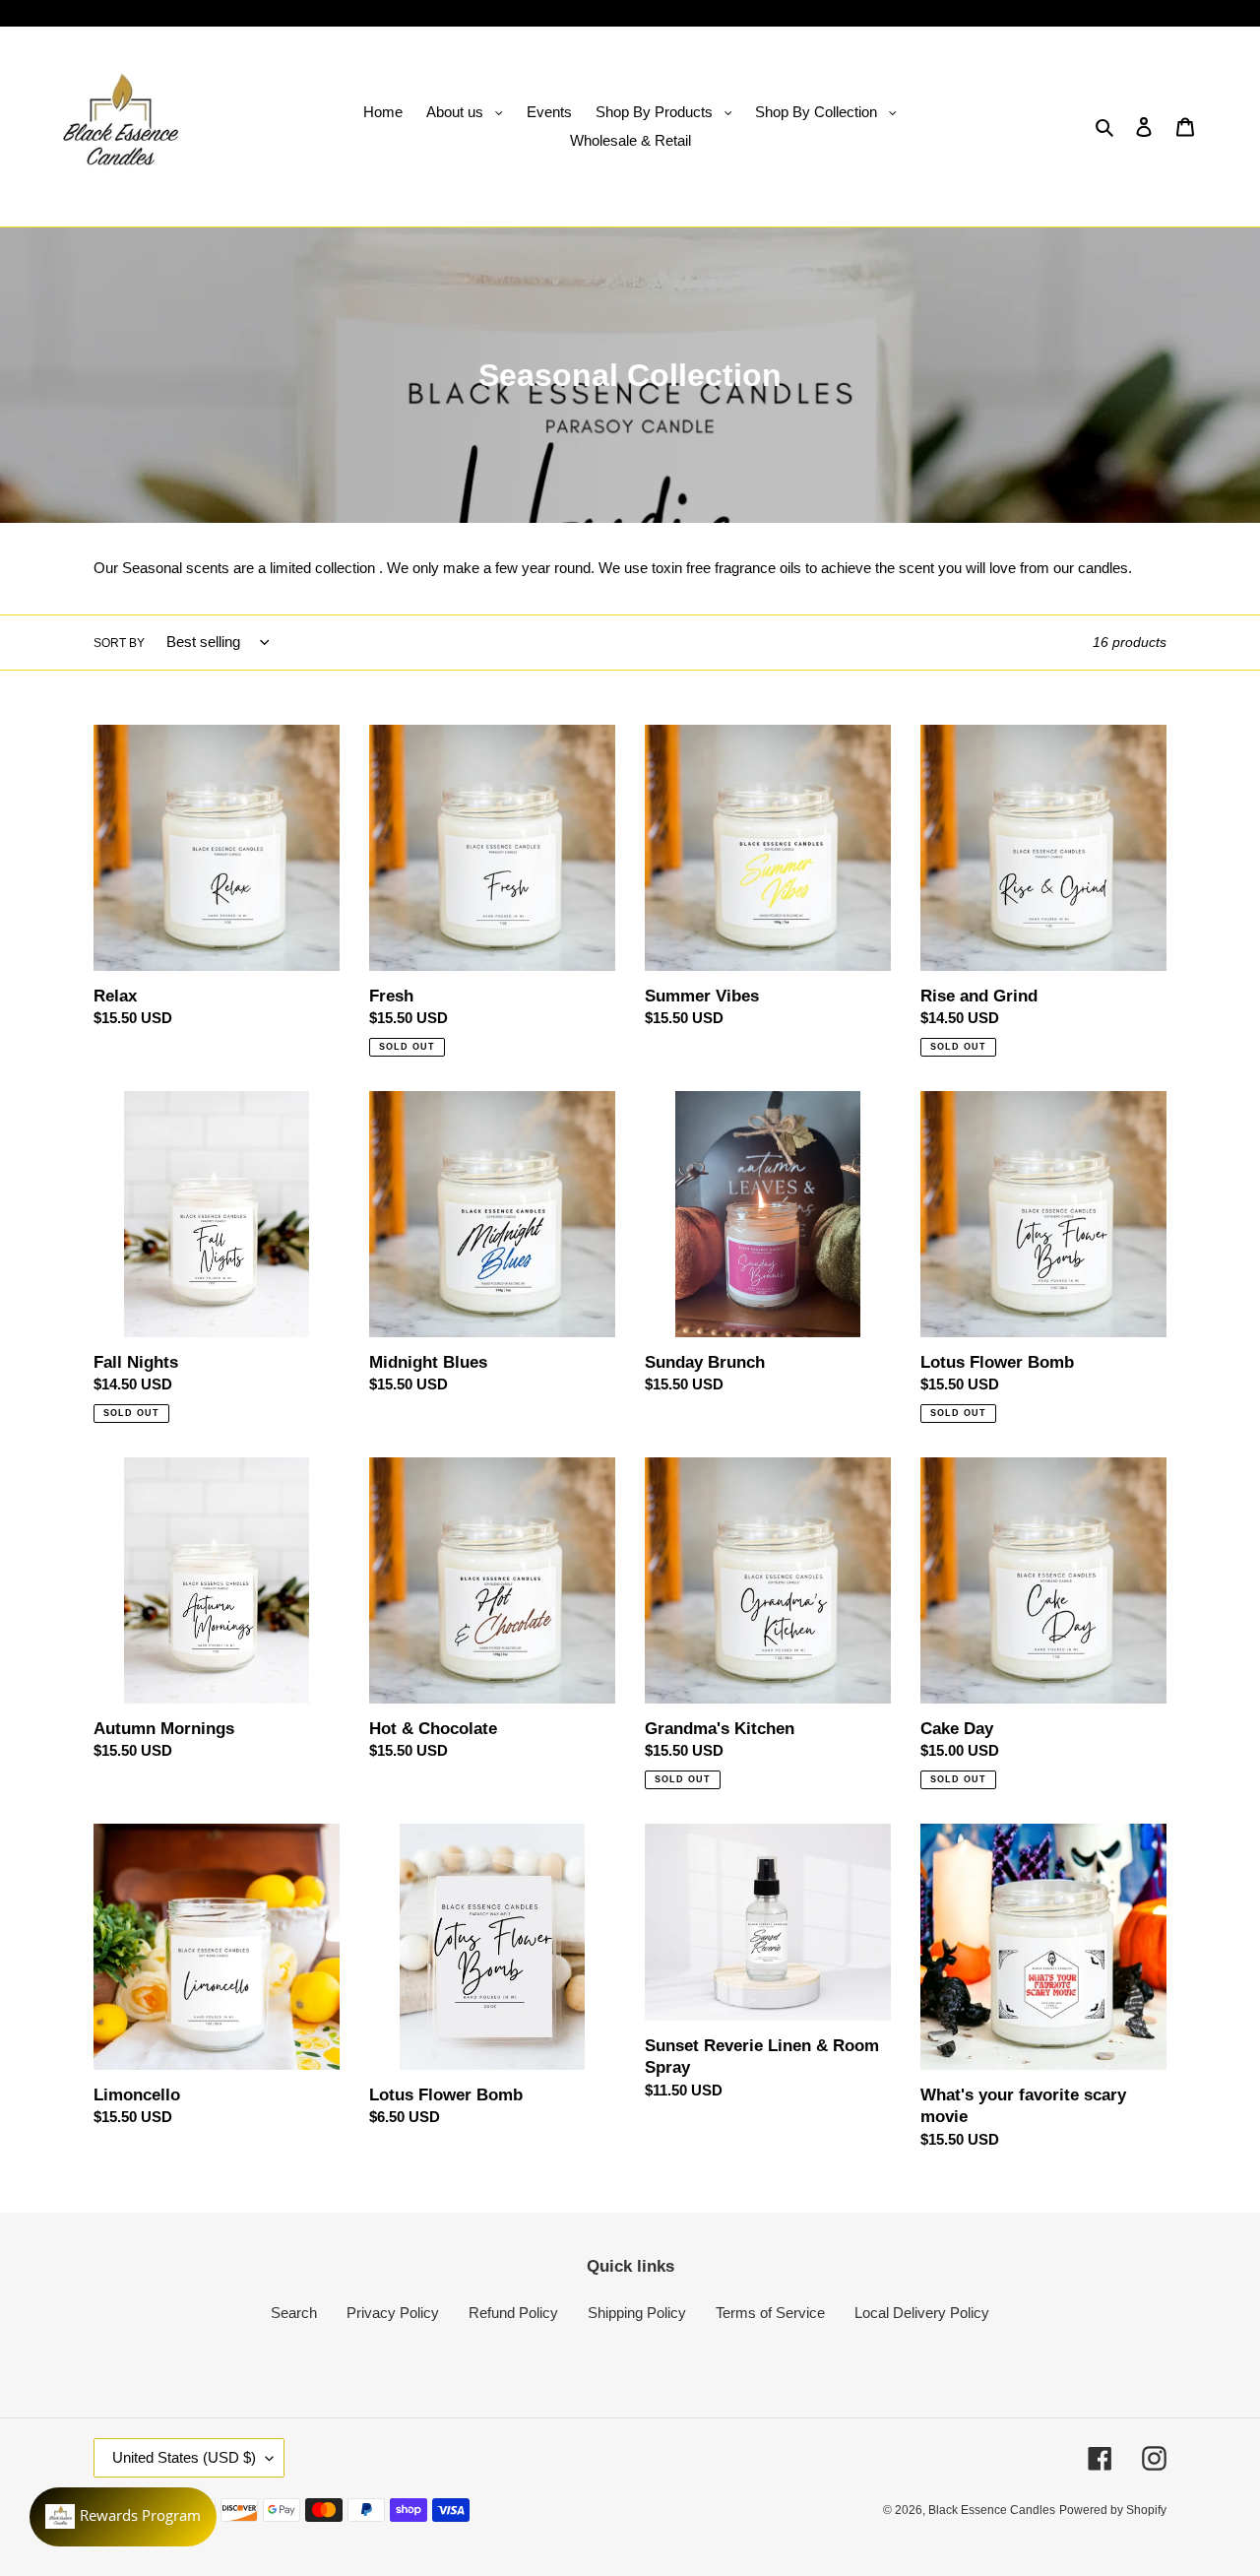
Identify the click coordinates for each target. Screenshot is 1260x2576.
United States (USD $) (184, 2457)
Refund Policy (513, 2313)
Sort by (119, 643)
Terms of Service (770, 2313)
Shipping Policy (637, 2313)
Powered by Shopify (1113, 2510)
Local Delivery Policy (922, 2313)
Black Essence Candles (992, 2510)
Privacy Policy (393, 2313)
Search (294, 2313)
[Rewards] (123, 2517)
